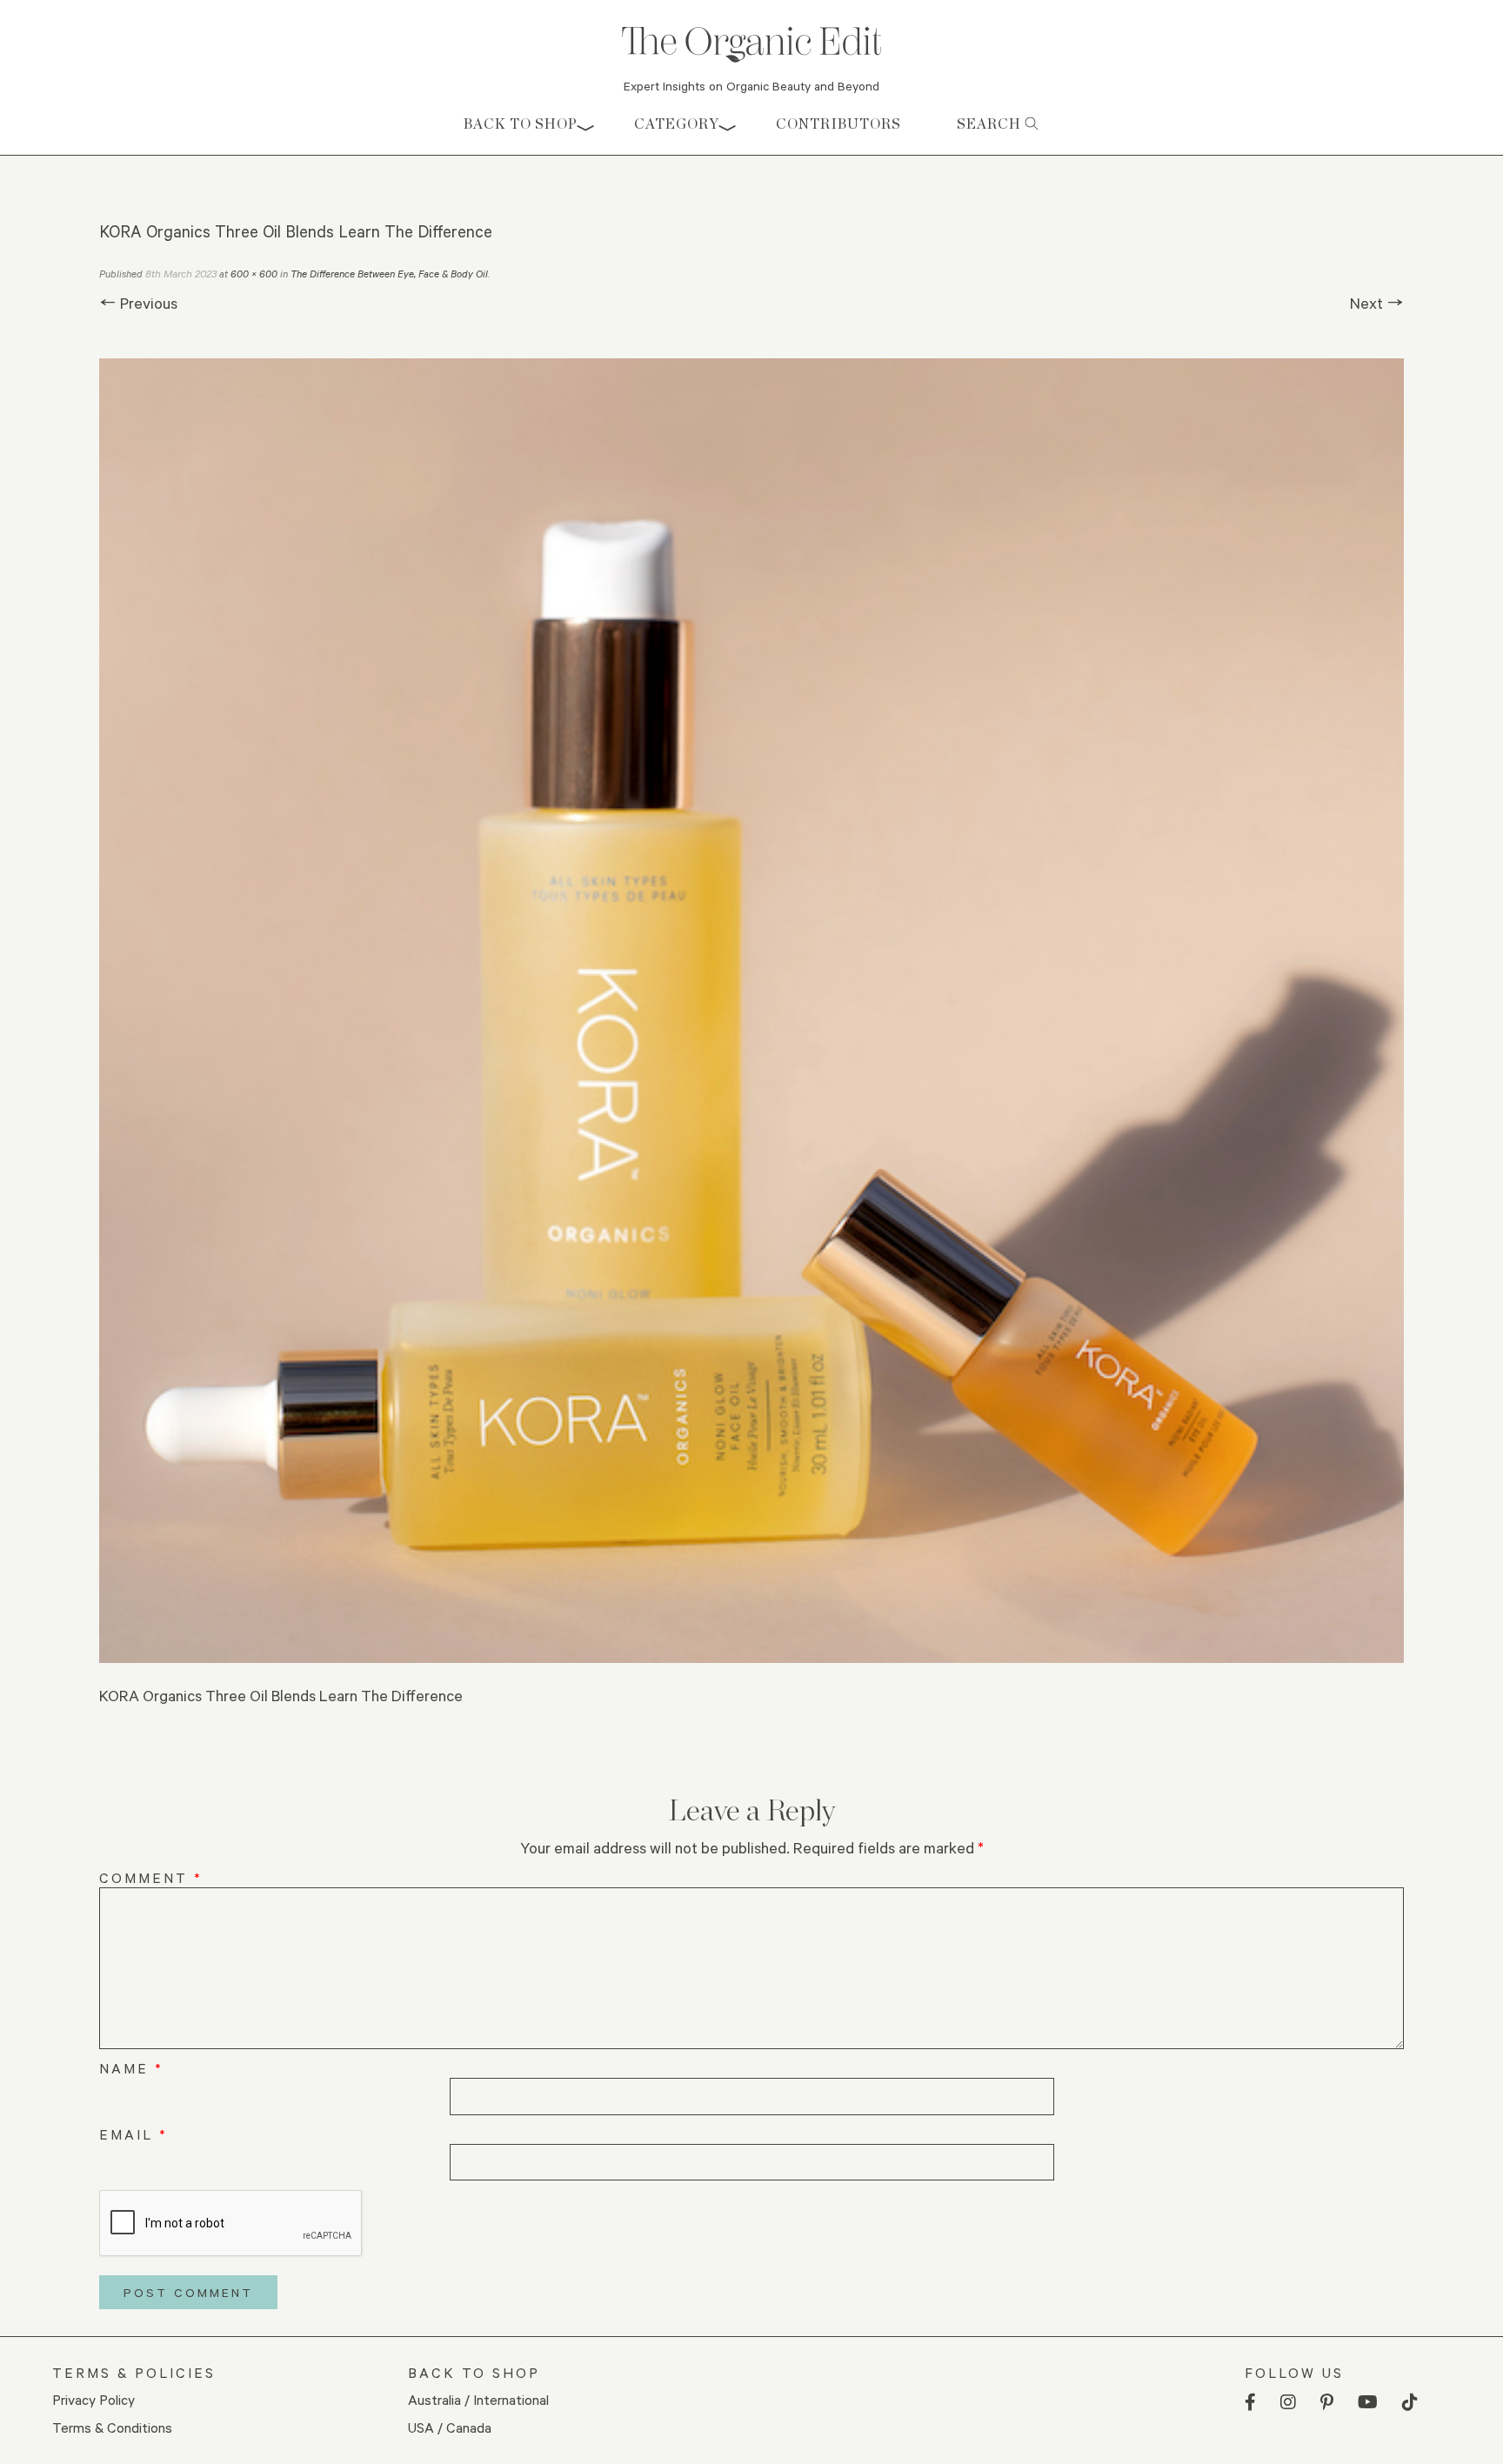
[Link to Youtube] (1368, 2403)
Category (677, 124)
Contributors (838, 124)
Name (131, 2068)
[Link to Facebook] (1250, 2403)
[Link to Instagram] (1288, 2403)
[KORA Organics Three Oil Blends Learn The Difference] (751, 1011)
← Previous (138, 303)
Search (991, 124)
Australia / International (478, 2399)
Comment (151, 1877)
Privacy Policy (94, 2399)
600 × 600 (254, 274)
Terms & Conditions (112, 2427)
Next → (1377, 303)
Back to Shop (521, 124)
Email (134, 2134)
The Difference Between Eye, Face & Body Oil (389, 274)
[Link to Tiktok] (1410, 2403)
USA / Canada (450, 2427)
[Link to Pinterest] (1327, 2403)
